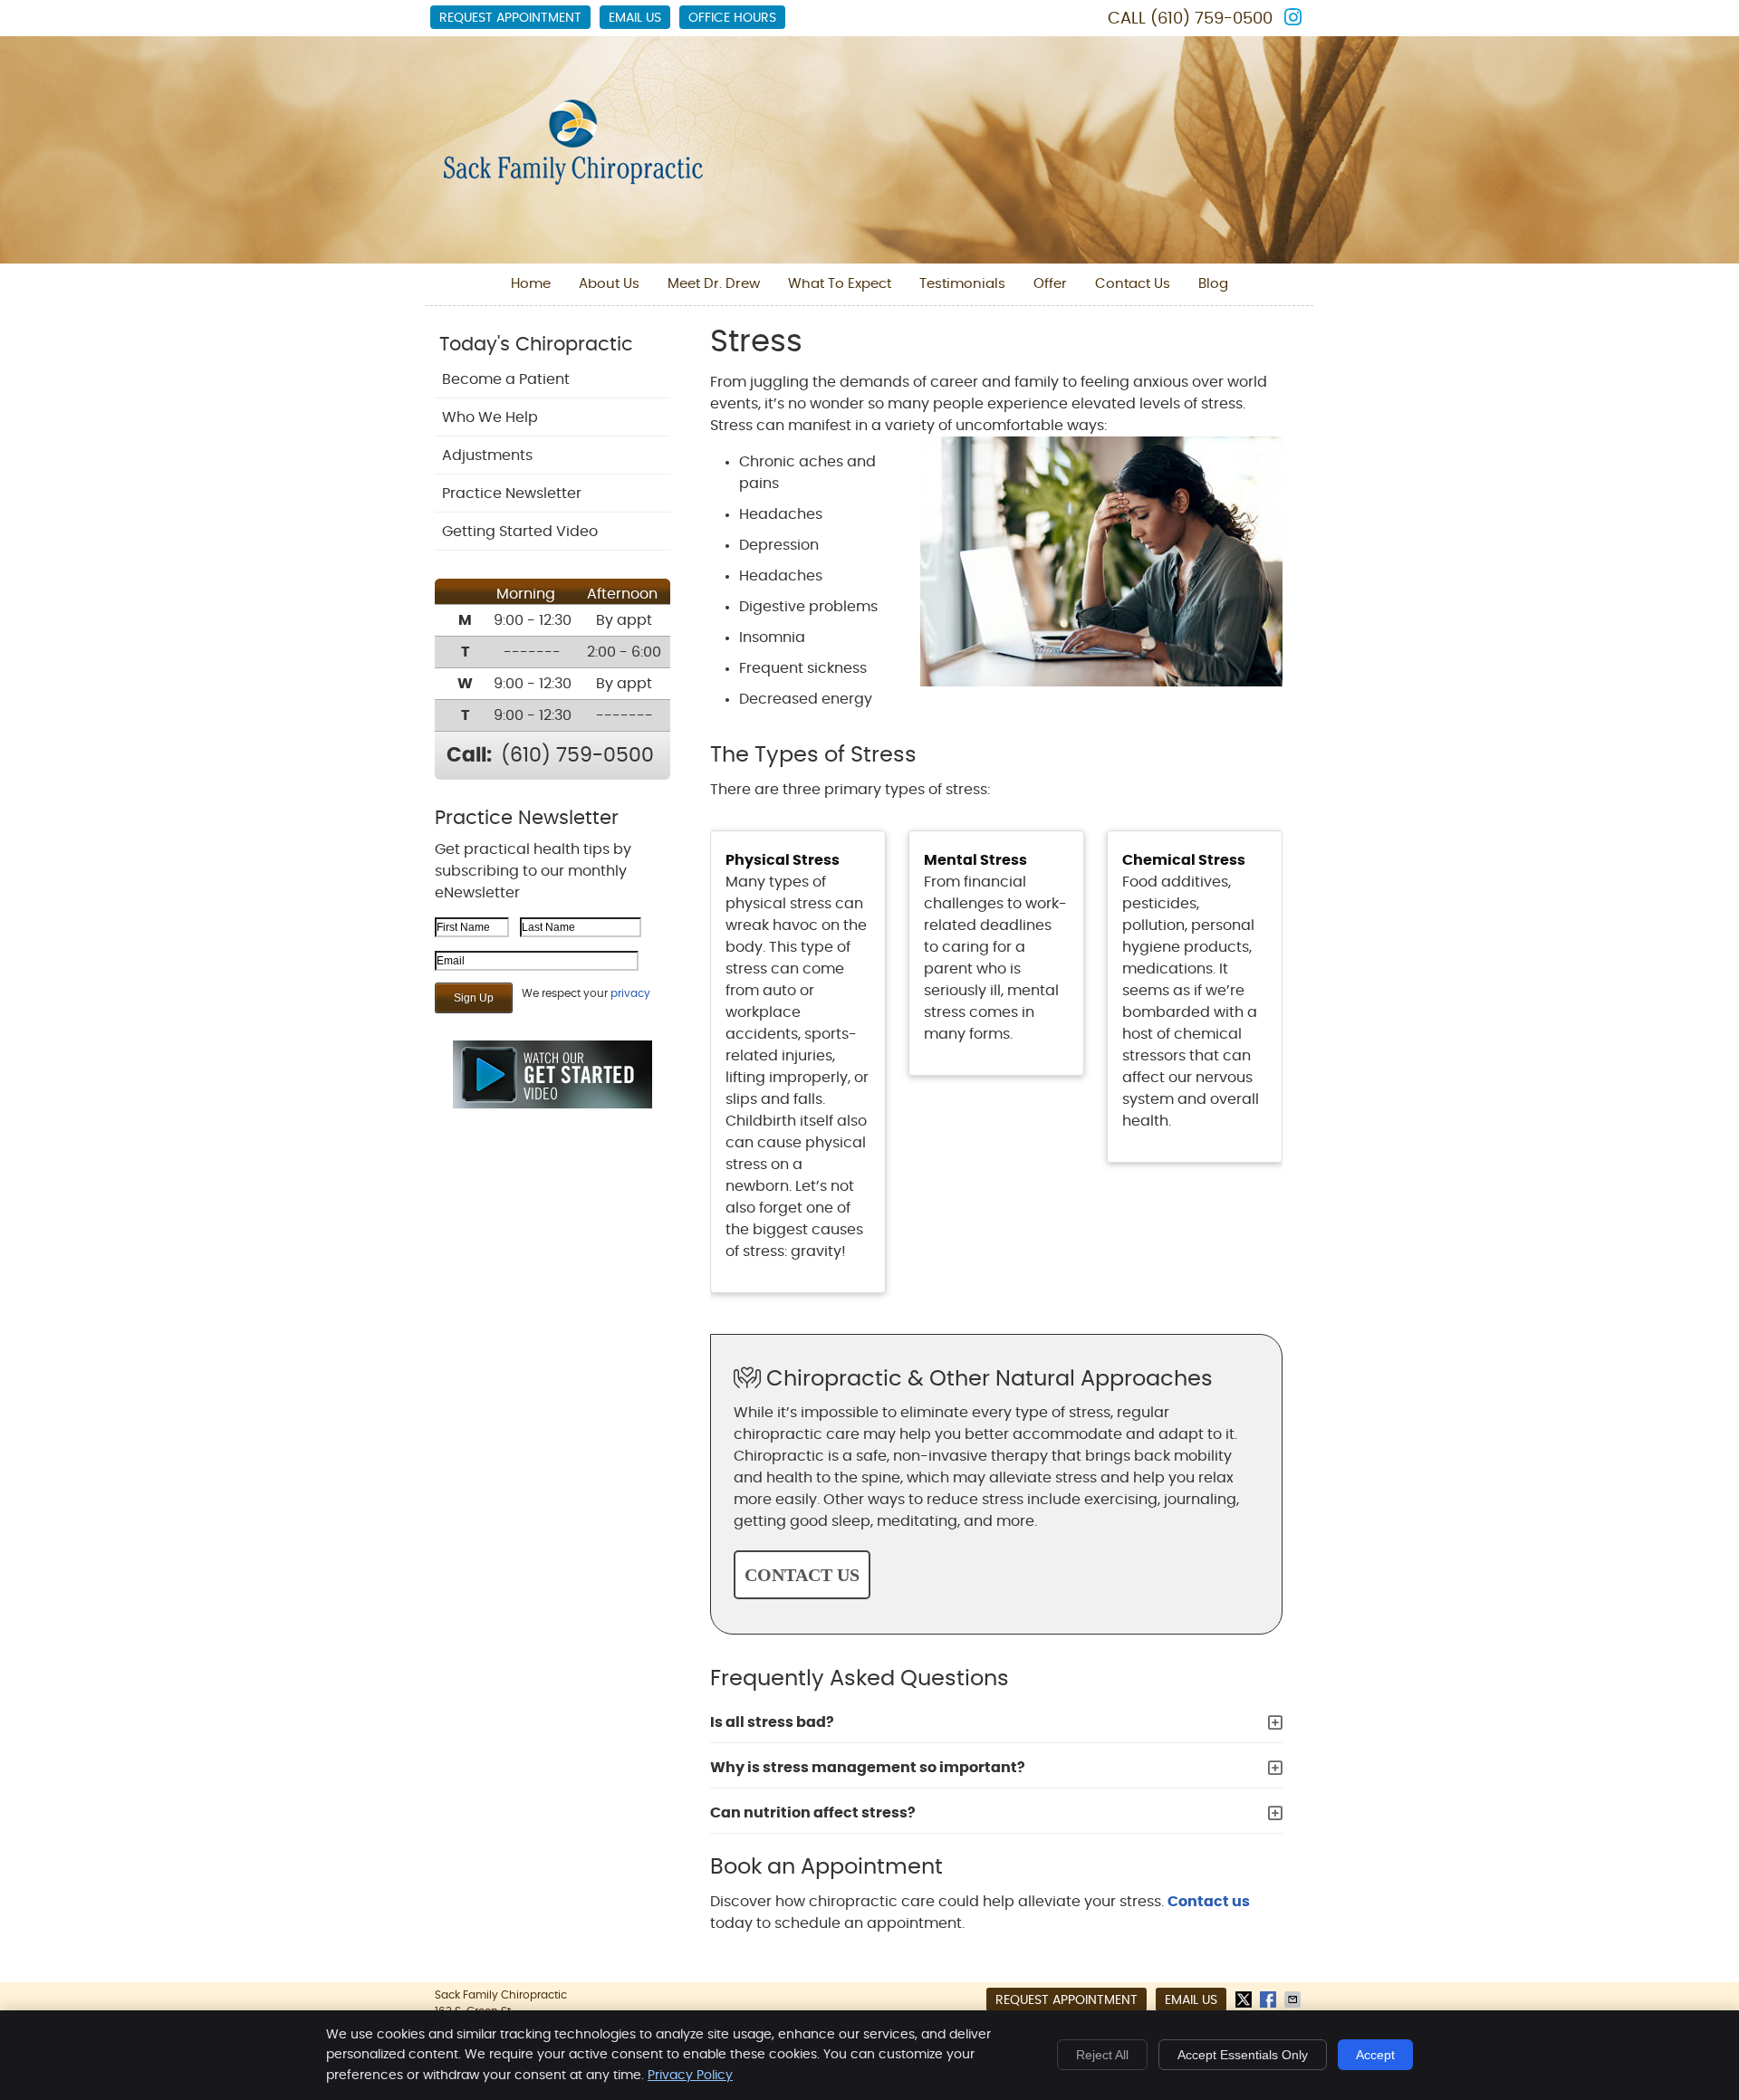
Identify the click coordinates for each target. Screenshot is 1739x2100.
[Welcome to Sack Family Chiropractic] (573, 180)
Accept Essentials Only (1243, 2055)
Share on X (1245, 1999)
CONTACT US (802, 1575)
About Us (609, 284)
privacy (630, 993)
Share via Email (1294, 1999)
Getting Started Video (520, 532)
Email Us (635, 18)
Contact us (1209, 1902)
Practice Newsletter (512, 494)
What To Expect (840, 284)
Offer (1050, 284)
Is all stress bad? (772, 1722)
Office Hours (732, 18)
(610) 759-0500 (1211, 19)
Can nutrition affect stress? (813, 1813)
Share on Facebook (1270, 1999)
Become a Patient (506, 379)
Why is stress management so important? (868, 1768)
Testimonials (962, 284)
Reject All (1102, 2055)
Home (531, 284)
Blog (1213, 284)
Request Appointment (510, 18)
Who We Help (490, 417)
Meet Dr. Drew (714, 284)
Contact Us (1133, 284)
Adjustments (487, 455)
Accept (1375, 2055)
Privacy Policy (690, 2076)
